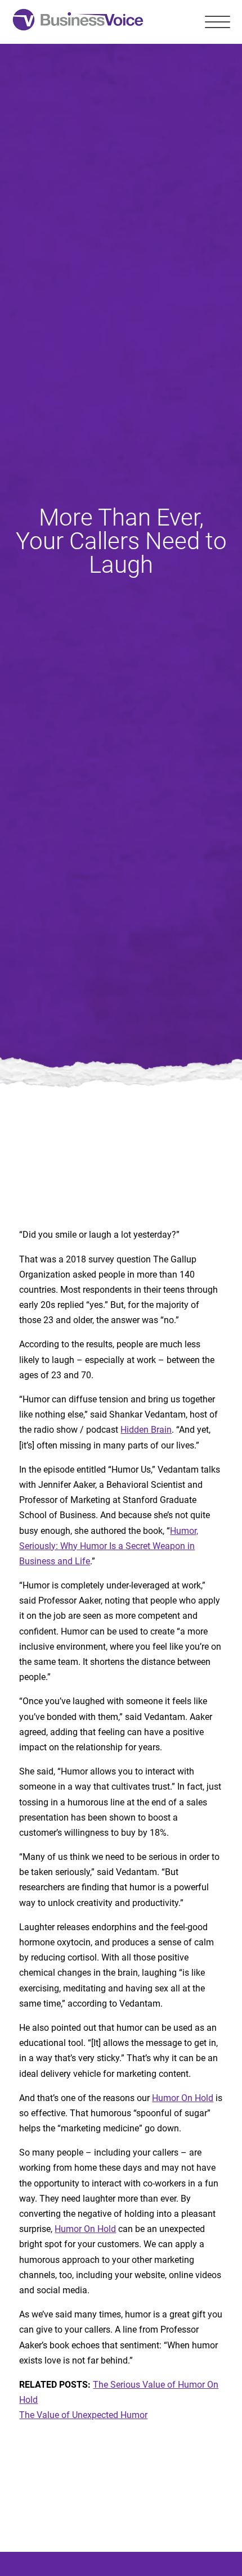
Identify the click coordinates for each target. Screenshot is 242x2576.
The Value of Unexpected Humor (83, 2415)
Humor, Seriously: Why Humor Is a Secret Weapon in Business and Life (109, 1546)
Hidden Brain (146, 1430)
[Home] (78, 22)
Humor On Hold (183, 2098)
